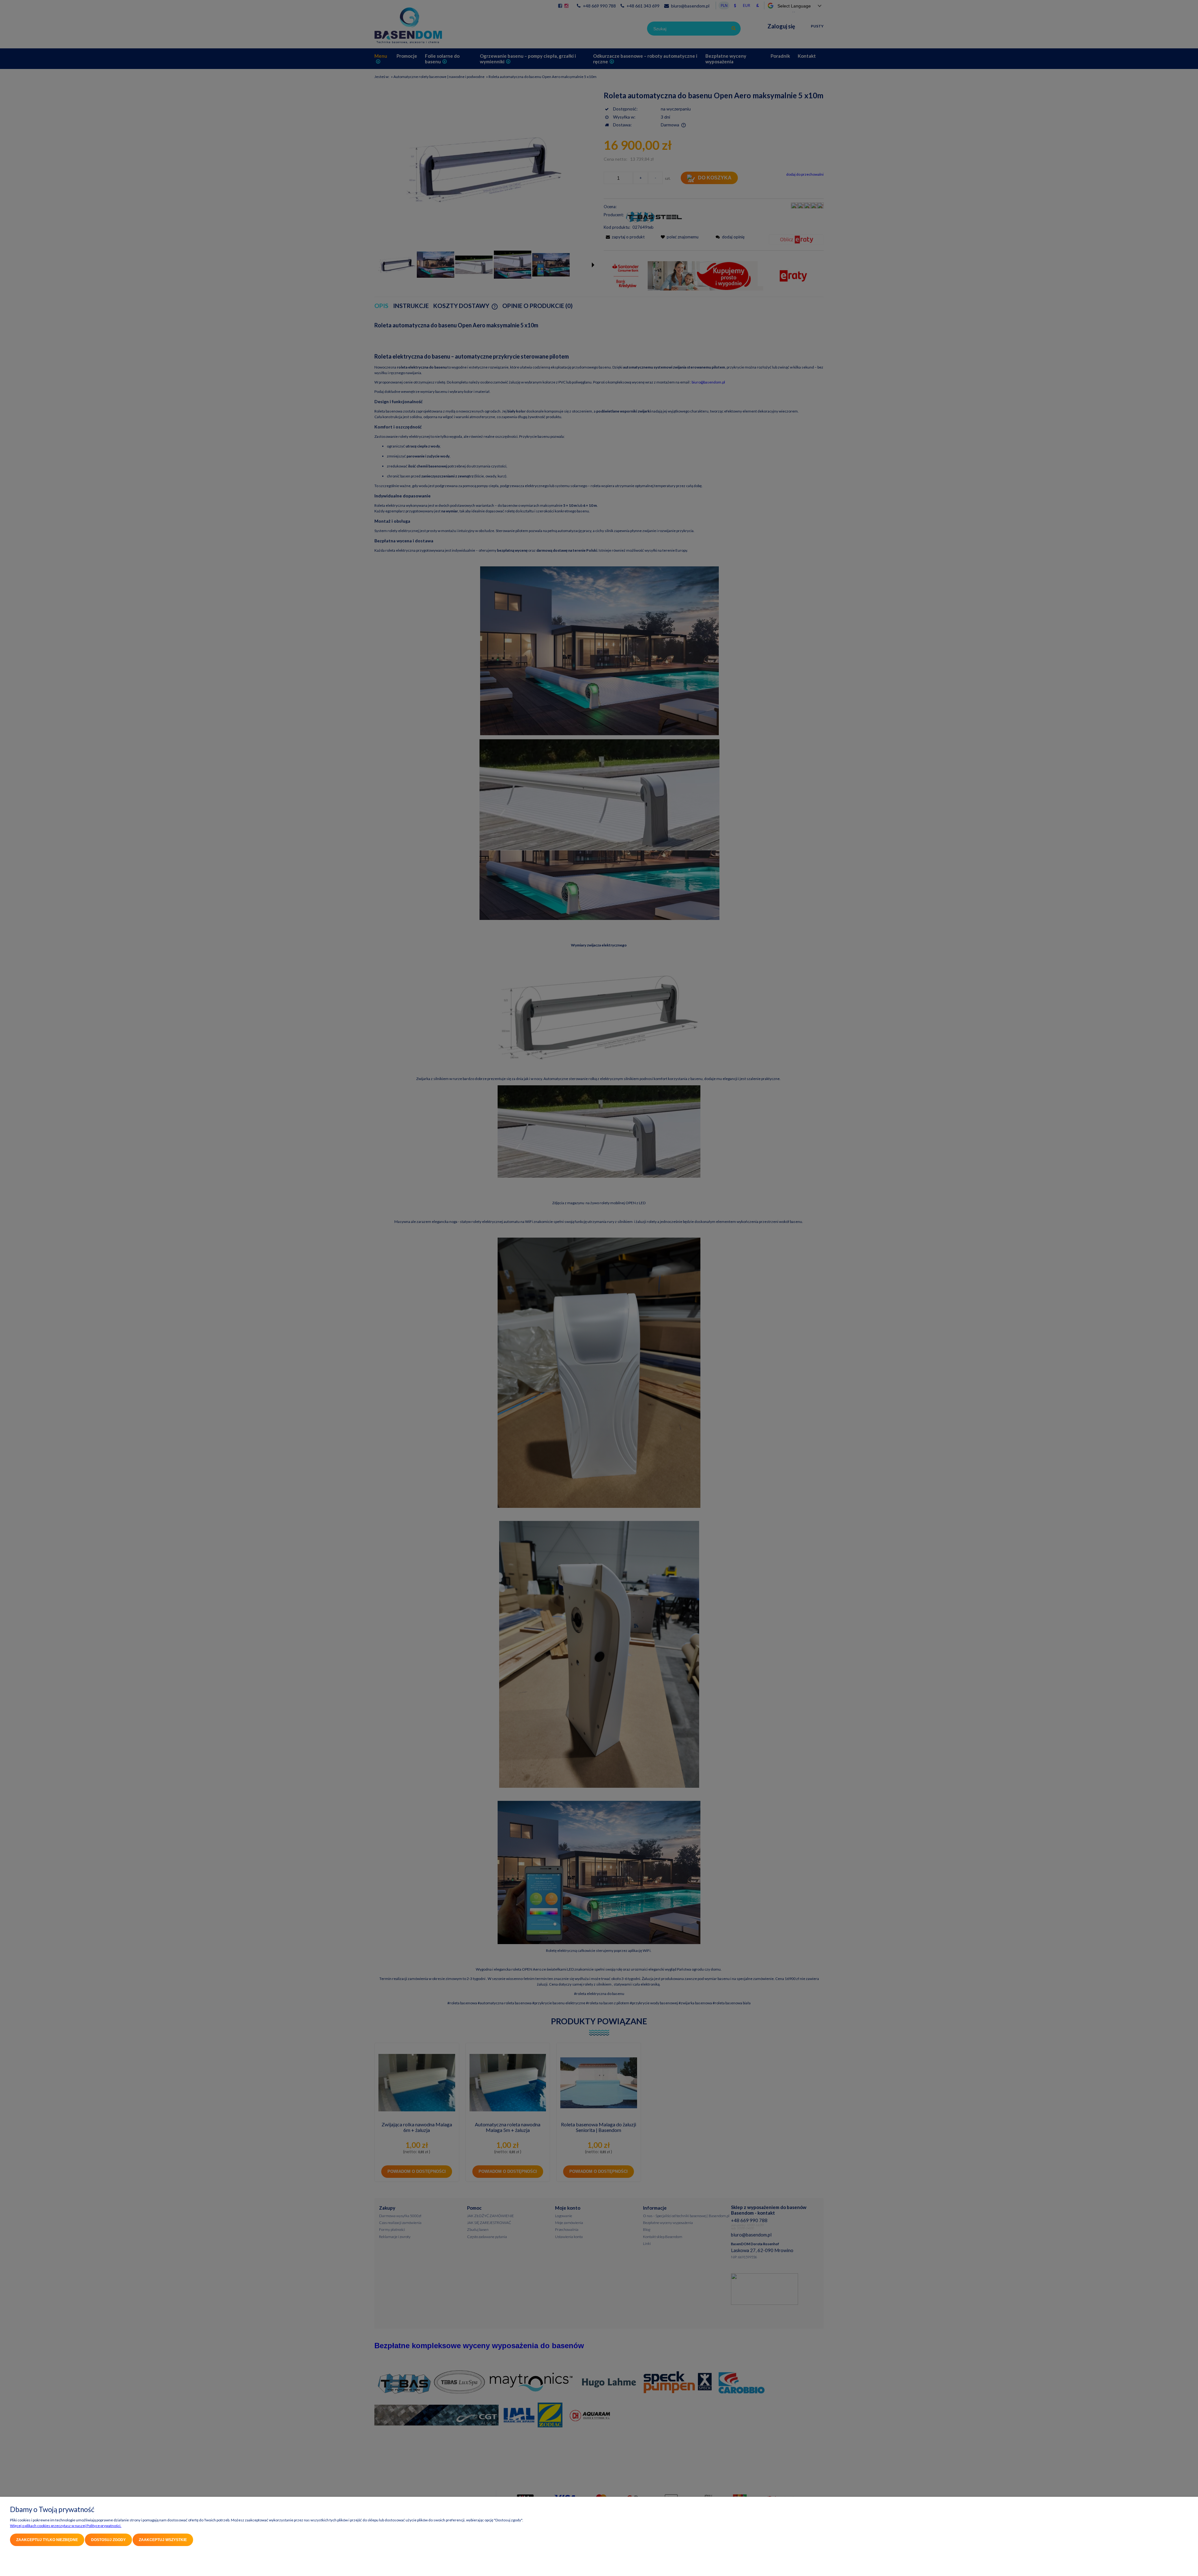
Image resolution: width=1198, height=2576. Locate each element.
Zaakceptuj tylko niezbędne (47, 2540)
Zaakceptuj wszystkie (163, 2540)
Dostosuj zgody (108, 2540)
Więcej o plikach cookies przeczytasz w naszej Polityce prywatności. (66, 2526)
